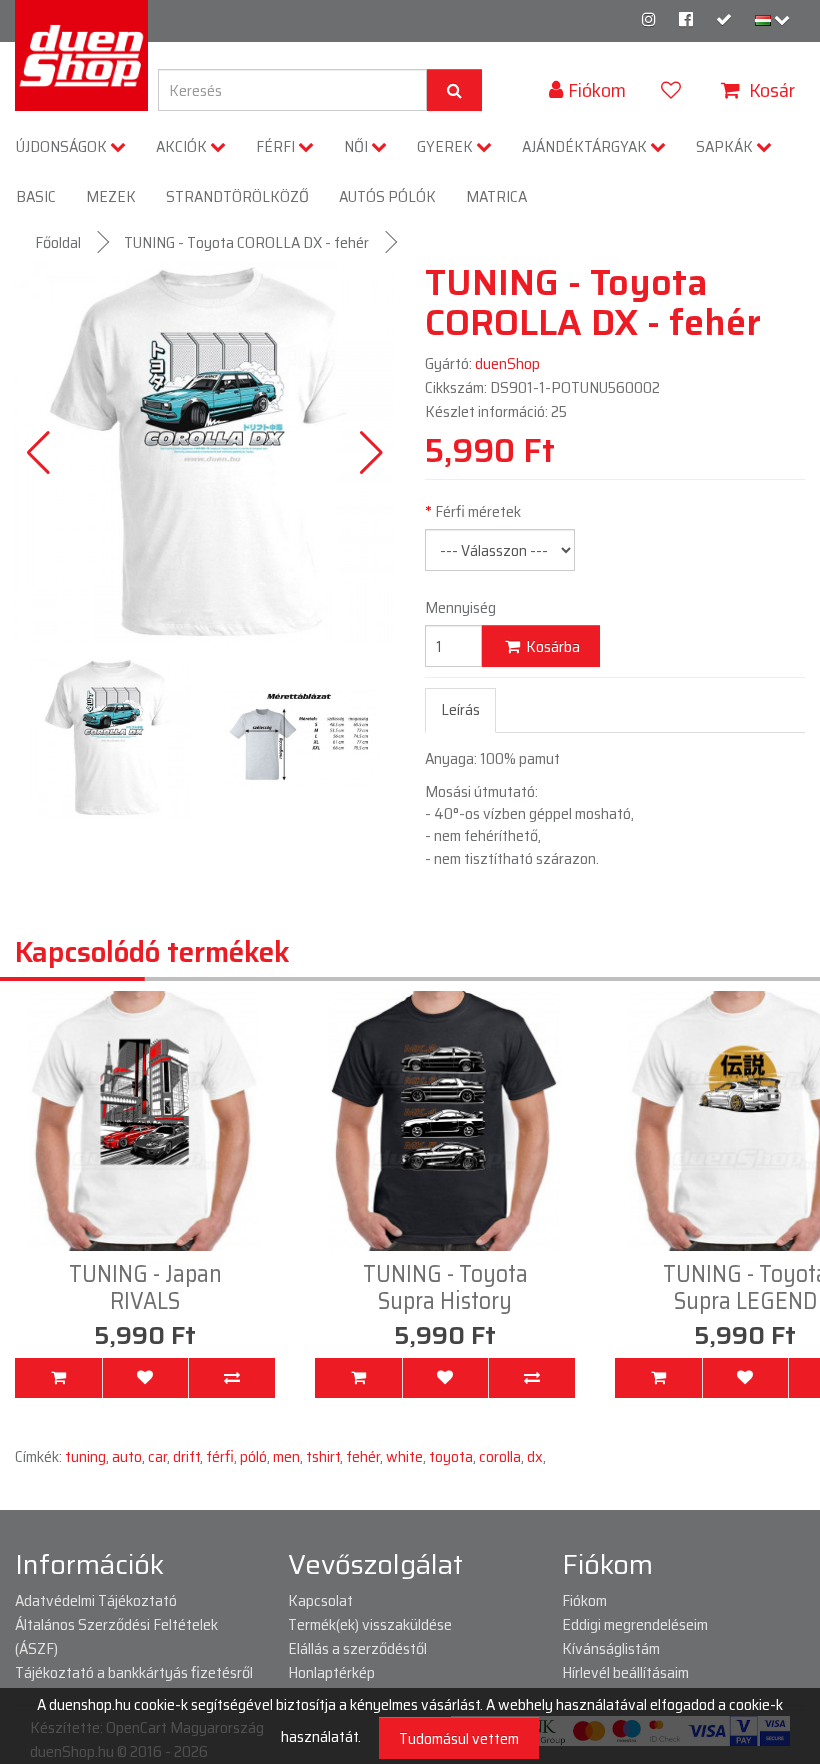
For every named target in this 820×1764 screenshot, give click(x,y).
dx (535, 1456)
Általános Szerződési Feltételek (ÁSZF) (116, 1636)
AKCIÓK (183, 146)
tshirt (323, 1456)
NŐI (357, 146)
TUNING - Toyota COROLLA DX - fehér (246, 242)
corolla (500, 1456)
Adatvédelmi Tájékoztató (96, 1600)
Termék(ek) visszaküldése (370, 1624)
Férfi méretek (478, 512)
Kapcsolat (320, 1600)
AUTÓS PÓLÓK (387, 196)
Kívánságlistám (611, 1648)
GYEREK (446, 146)
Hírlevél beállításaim (625, 1672)
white (404, 1456)
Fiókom (584, 1600)
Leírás (460, 709)
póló (253, 1456)
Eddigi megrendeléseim (635, 1624)
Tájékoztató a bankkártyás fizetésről (134, 1672)
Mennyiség (460, 608)
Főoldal (58, 242)
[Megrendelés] (724, 19)
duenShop (507, 363)
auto (127, 1456)
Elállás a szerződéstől (357, 1648)
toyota (451, 1456)
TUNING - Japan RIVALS (145, 1287)
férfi (220, 1456)
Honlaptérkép (331, 1672)
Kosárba (551, 646)
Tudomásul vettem (459, 1738)
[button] (371, 453)
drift (186, 1456)
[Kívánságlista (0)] (673, 90)
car (157, 1456)
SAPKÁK (726, 146)
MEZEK (111, 196)
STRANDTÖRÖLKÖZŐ (237, 196)
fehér (363, 1456)
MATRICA (496, 196)
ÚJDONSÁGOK (63, 146)
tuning (85, 1456)
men (286, 1456)
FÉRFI (277, 146)
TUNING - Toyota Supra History (445, 1287)
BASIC (36, 196)
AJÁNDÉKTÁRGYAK (586, 146)
